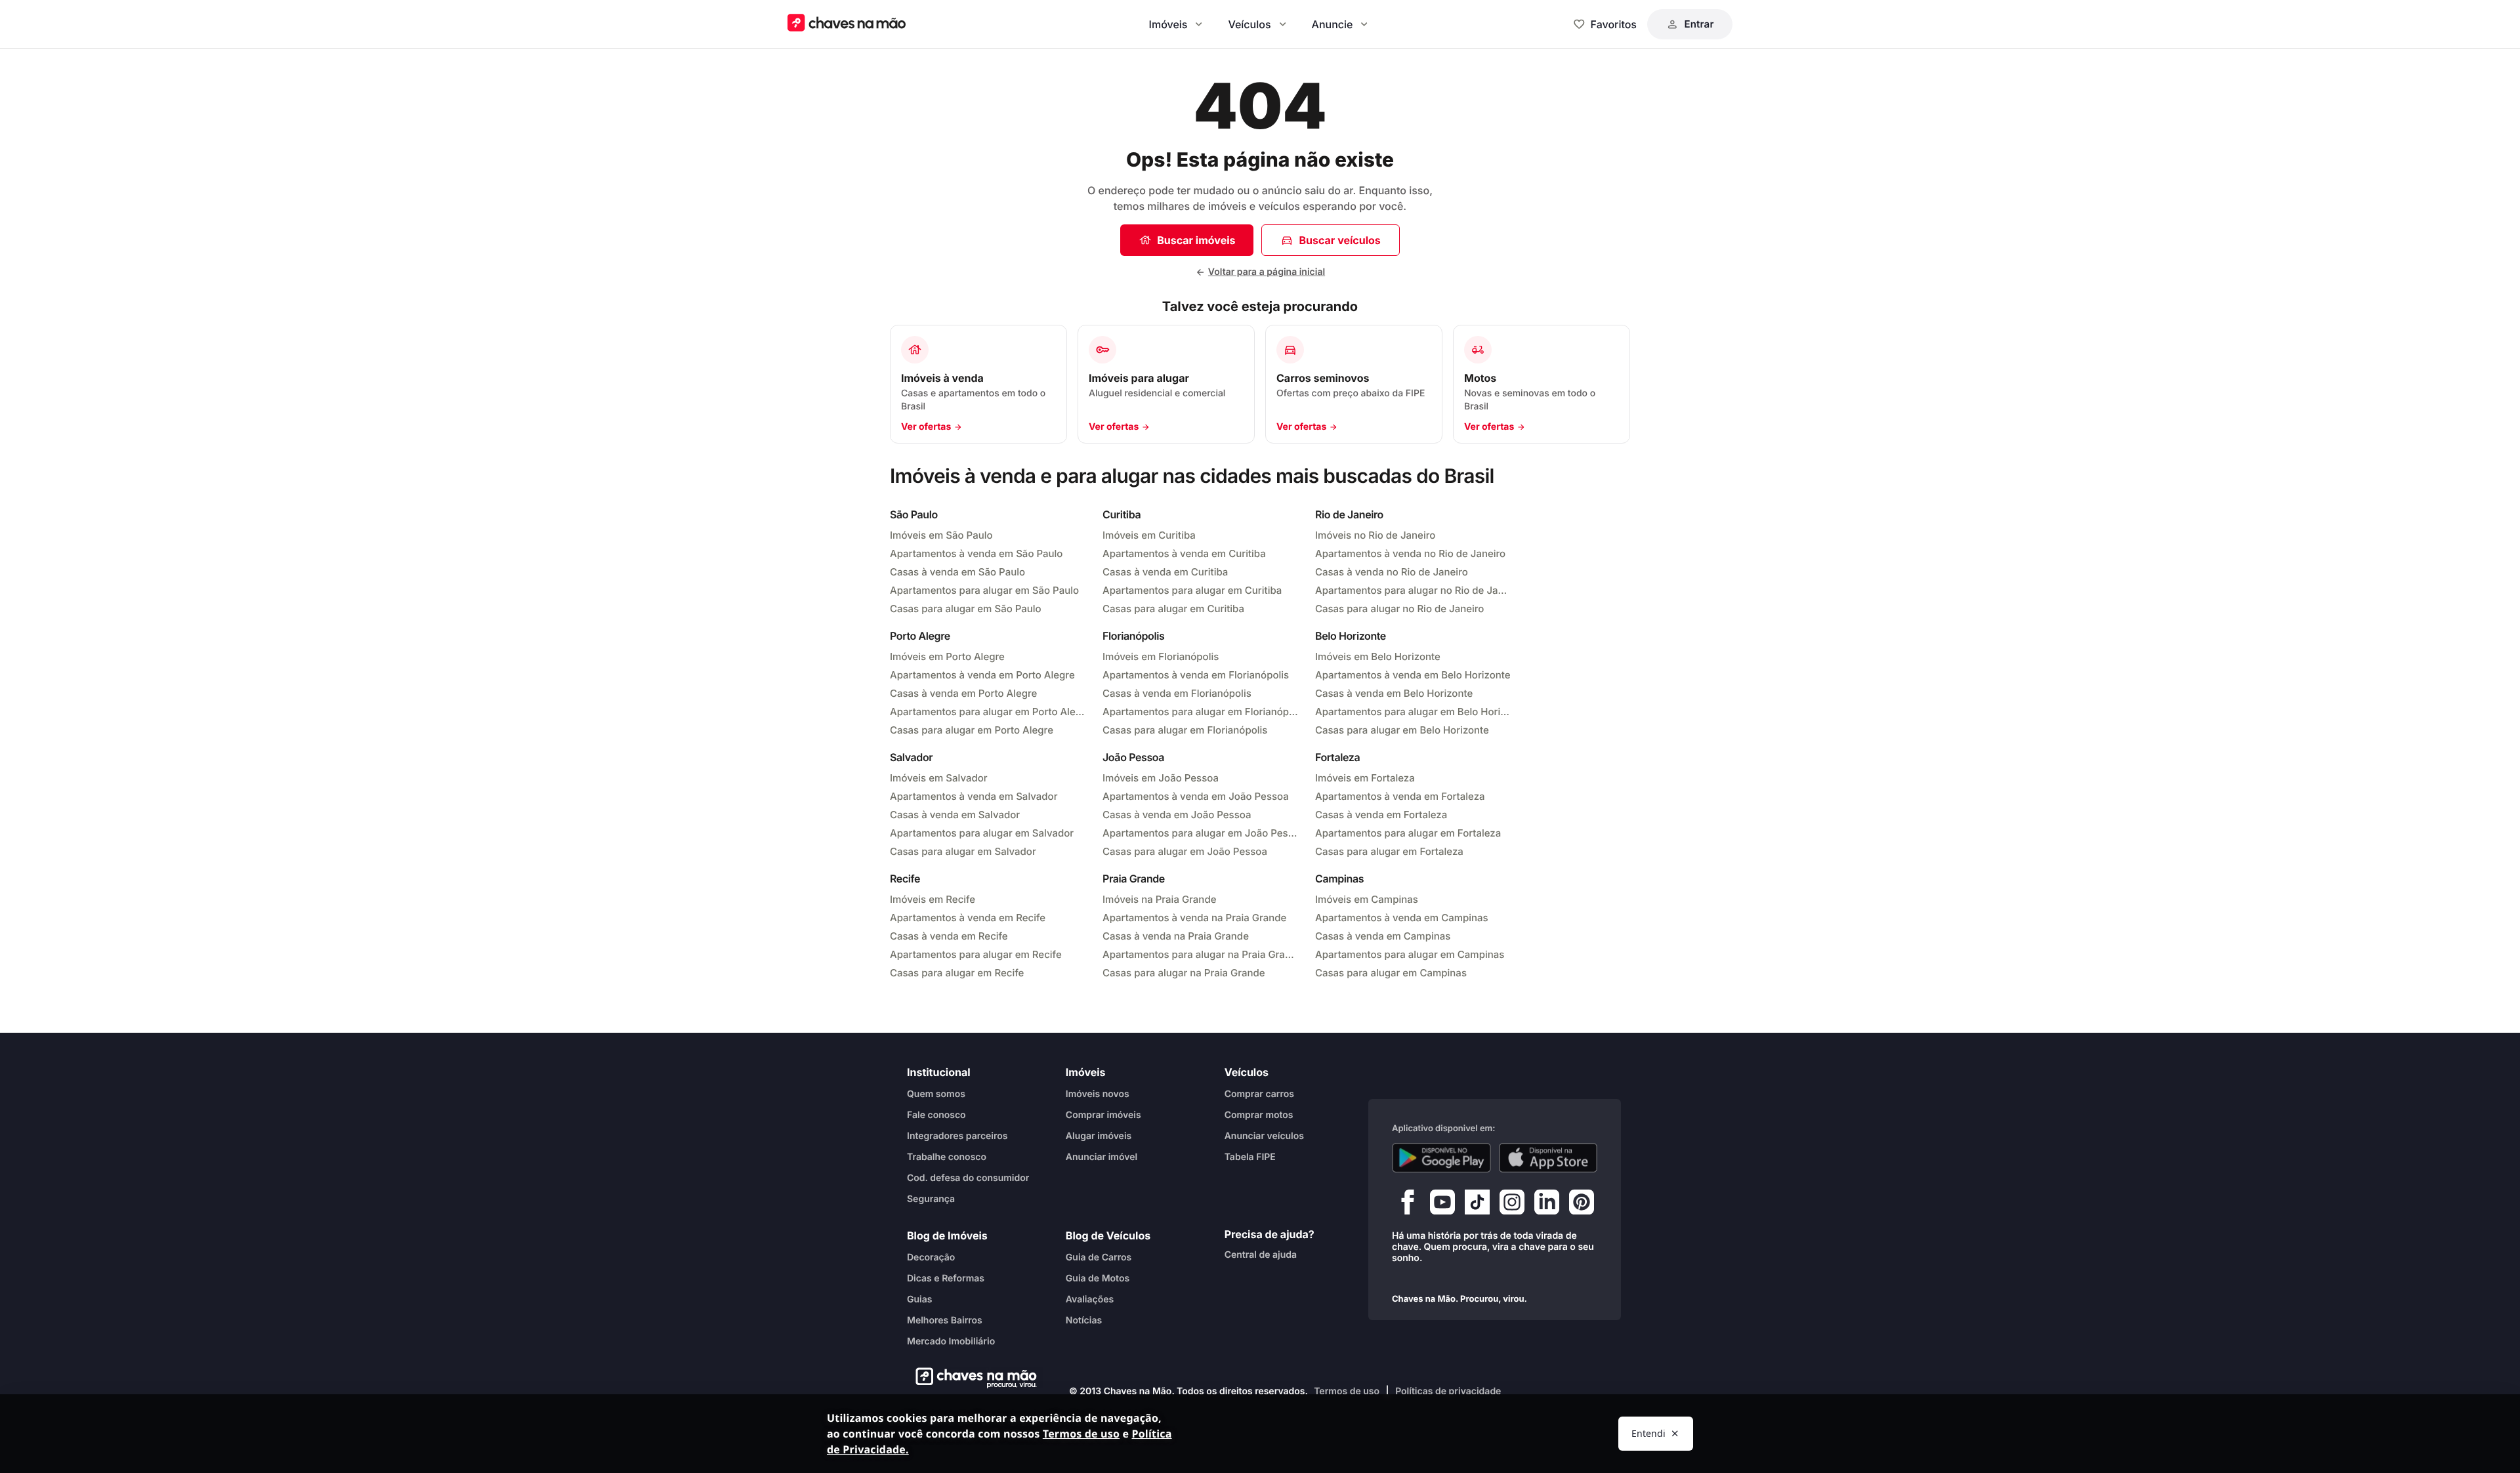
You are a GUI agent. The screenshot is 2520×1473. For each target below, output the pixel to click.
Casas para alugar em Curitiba (1173, 609)
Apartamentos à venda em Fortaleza (1400, 796)
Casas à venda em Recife (949, 936)
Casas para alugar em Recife (957, 973)
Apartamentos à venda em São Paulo (976, 553)
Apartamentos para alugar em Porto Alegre (988, 712)
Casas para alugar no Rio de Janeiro (1399, 609)
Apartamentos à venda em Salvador (974, 796)
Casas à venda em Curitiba (1165, 572)
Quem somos (936, 1094)
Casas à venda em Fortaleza (1381, 815)
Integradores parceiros (957, 1136)
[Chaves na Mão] (847, 24)
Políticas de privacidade (1448, 1391)
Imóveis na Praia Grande (1159, 899)
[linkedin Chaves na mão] (1547, 1205)
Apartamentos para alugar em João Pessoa (1201, 833)
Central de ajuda (1261, 1255)
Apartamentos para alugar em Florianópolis (1201, 712)
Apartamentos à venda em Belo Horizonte (1413, 675)
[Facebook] (1408, 1205)
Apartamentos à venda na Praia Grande (1194, 918)
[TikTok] (1477, 1205)
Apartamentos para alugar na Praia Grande (1201, 954)
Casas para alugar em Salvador (963, 851)
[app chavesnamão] (1441, 1158)
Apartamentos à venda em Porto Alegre (982, 675)
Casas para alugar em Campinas (1391, 973)
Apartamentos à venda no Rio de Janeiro (1410, 553)
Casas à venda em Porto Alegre (963, 693)
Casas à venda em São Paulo (957, 572)
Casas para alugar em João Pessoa (1185, 851)
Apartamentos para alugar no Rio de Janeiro (1414, 590)
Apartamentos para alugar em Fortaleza (1408, 833)
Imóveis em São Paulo (941, 535)
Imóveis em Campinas (1367, 899)
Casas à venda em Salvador (955, 815)
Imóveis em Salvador (939, 778)
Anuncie (1333, 24)
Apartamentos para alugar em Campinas (1410, 954)
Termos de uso (1347, 1391)
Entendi (1648, 1433)
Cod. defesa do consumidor (968, 1178)
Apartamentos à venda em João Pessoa (1196, 796)
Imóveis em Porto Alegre (947, 656)
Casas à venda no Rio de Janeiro (1392, 572)
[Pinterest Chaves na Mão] (1582, 1205)
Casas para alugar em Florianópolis (1185, 730)
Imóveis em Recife (933, 899)
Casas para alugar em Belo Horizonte (1402, 730)
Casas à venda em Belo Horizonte (1394, 693)
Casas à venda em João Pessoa (1177, 815)
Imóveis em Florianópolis (1161, 656)
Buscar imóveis (1196, 240)
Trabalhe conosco (947, 1157)
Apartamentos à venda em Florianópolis (1196, 675)
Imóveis (1168, 24)
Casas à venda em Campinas (1383, 936)
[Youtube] (1442, 1205)
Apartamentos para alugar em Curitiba (1192, 590)
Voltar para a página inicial (1267, 272)
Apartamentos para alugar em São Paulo (984, 590)
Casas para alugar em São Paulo (966, 609)
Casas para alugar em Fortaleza (1389, 851)
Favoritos (1614, 24)
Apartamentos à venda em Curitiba (1184, 553)
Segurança (931, 1199)
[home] (972, 1378)
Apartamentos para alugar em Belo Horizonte (1414, 712)
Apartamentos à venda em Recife (968, 918)
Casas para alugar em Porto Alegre (972, 730)
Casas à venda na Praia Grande (1176, 936)
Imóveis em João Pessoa (1161, 778)
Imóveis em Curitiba (1149, 535)
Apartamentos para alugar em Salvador (982, 833)
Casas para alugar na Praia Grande (1184, 973)
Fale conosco (936, 1115)
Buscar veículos (1339, 240)
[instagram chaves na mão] (1512, 1205)
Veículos (1249, 24)
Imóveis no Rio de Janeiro (1375, 535)
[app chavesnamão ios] (1548, 1158)
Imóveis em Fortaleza (1365, 778)
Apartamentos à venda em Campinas (1402, 918)
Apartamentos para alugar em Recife (976, 954)
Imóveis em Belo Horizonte (1378, 656)
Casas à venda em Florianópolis (1177, 693)
